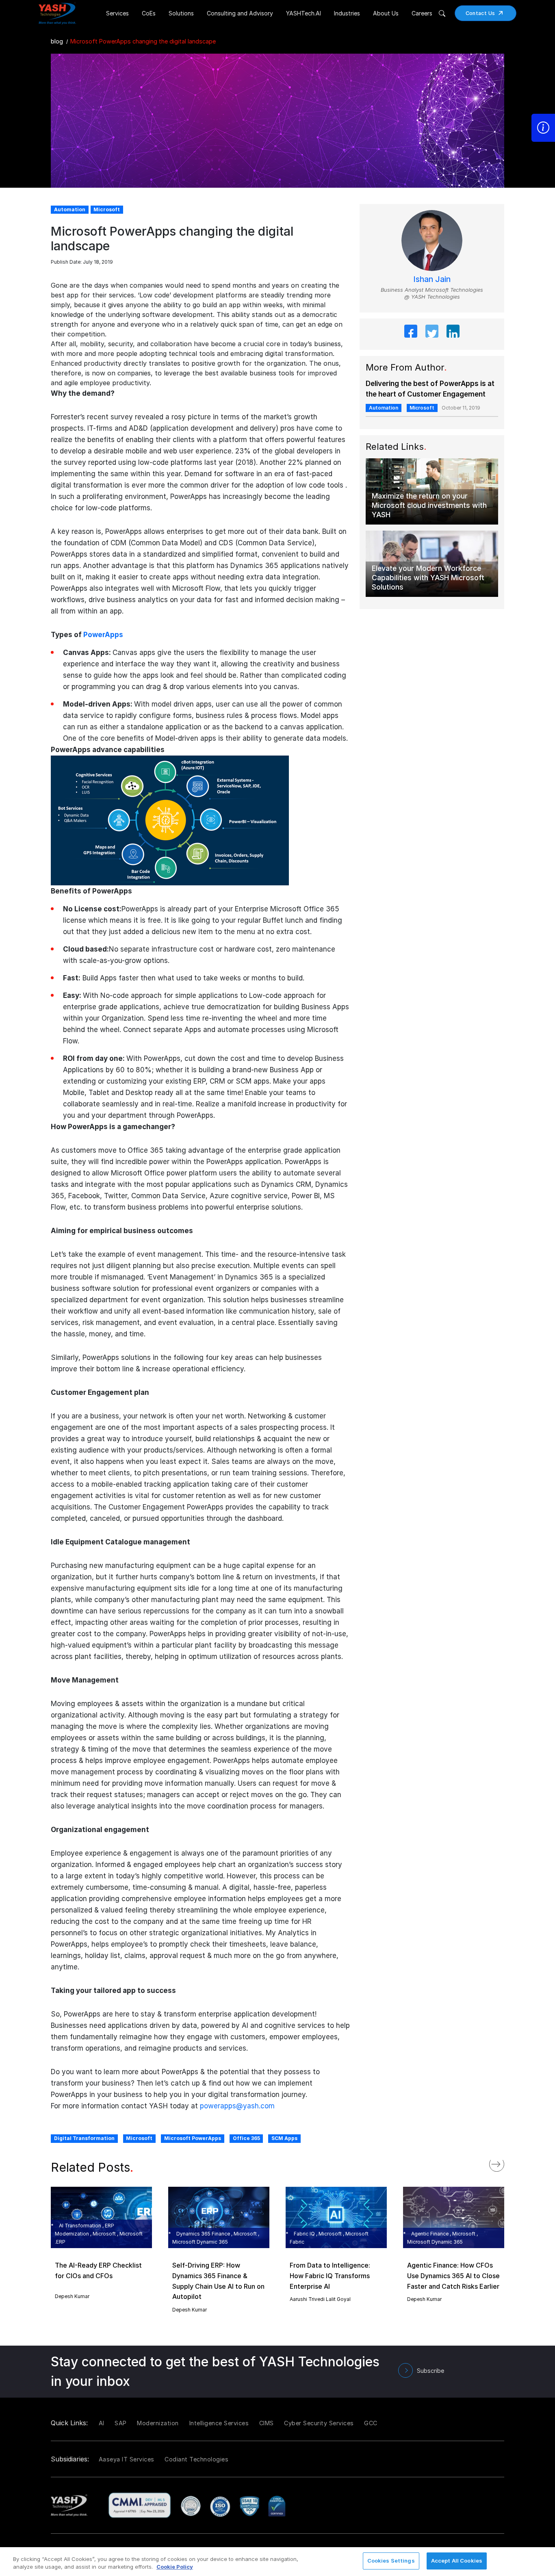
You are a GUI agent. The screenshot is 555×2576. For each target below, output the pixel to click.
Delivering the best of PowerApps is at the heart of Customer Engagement (430, 389)
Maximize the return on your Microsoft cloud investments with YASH (429, 505)
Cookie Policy (175, 2567)
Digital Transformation (84, 2138)
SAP (121, 2423)
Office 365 (246, 2138)
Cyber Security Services (319, 2423)
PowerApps (103, 635)
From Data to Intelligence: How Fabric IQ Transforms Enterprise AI (330, 2276)
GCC (371, 2423)
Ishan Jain (432, 279)
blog (57, 41)
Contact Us (480, 13)
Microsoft (139, 2138)
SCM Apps (284, 2138)
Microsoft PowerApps (193, 2138)
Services (117, 13)
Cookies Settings (391, 2561)
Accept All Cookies (457, 2561)
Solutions (181, 13)
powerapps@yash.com (237, 2106)
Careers (422, 13)
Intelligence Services (219, 2423)
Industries (347, 13)
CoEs (149, 13)
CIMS (267, 2423)
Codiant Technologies (196, 2459)
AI (102, 2423)
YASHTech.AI (304, 13)
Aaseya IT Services (127, 2459)
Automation (384, 408)
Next (505, 2162)
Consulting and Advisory (240, 13)
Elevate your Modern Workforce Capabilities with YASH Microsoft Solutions (428, 578)
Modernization (158, 2423)
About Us (386, 13)
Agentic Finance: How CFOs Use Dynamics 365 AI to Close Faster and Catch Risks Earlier (453, 2276)
